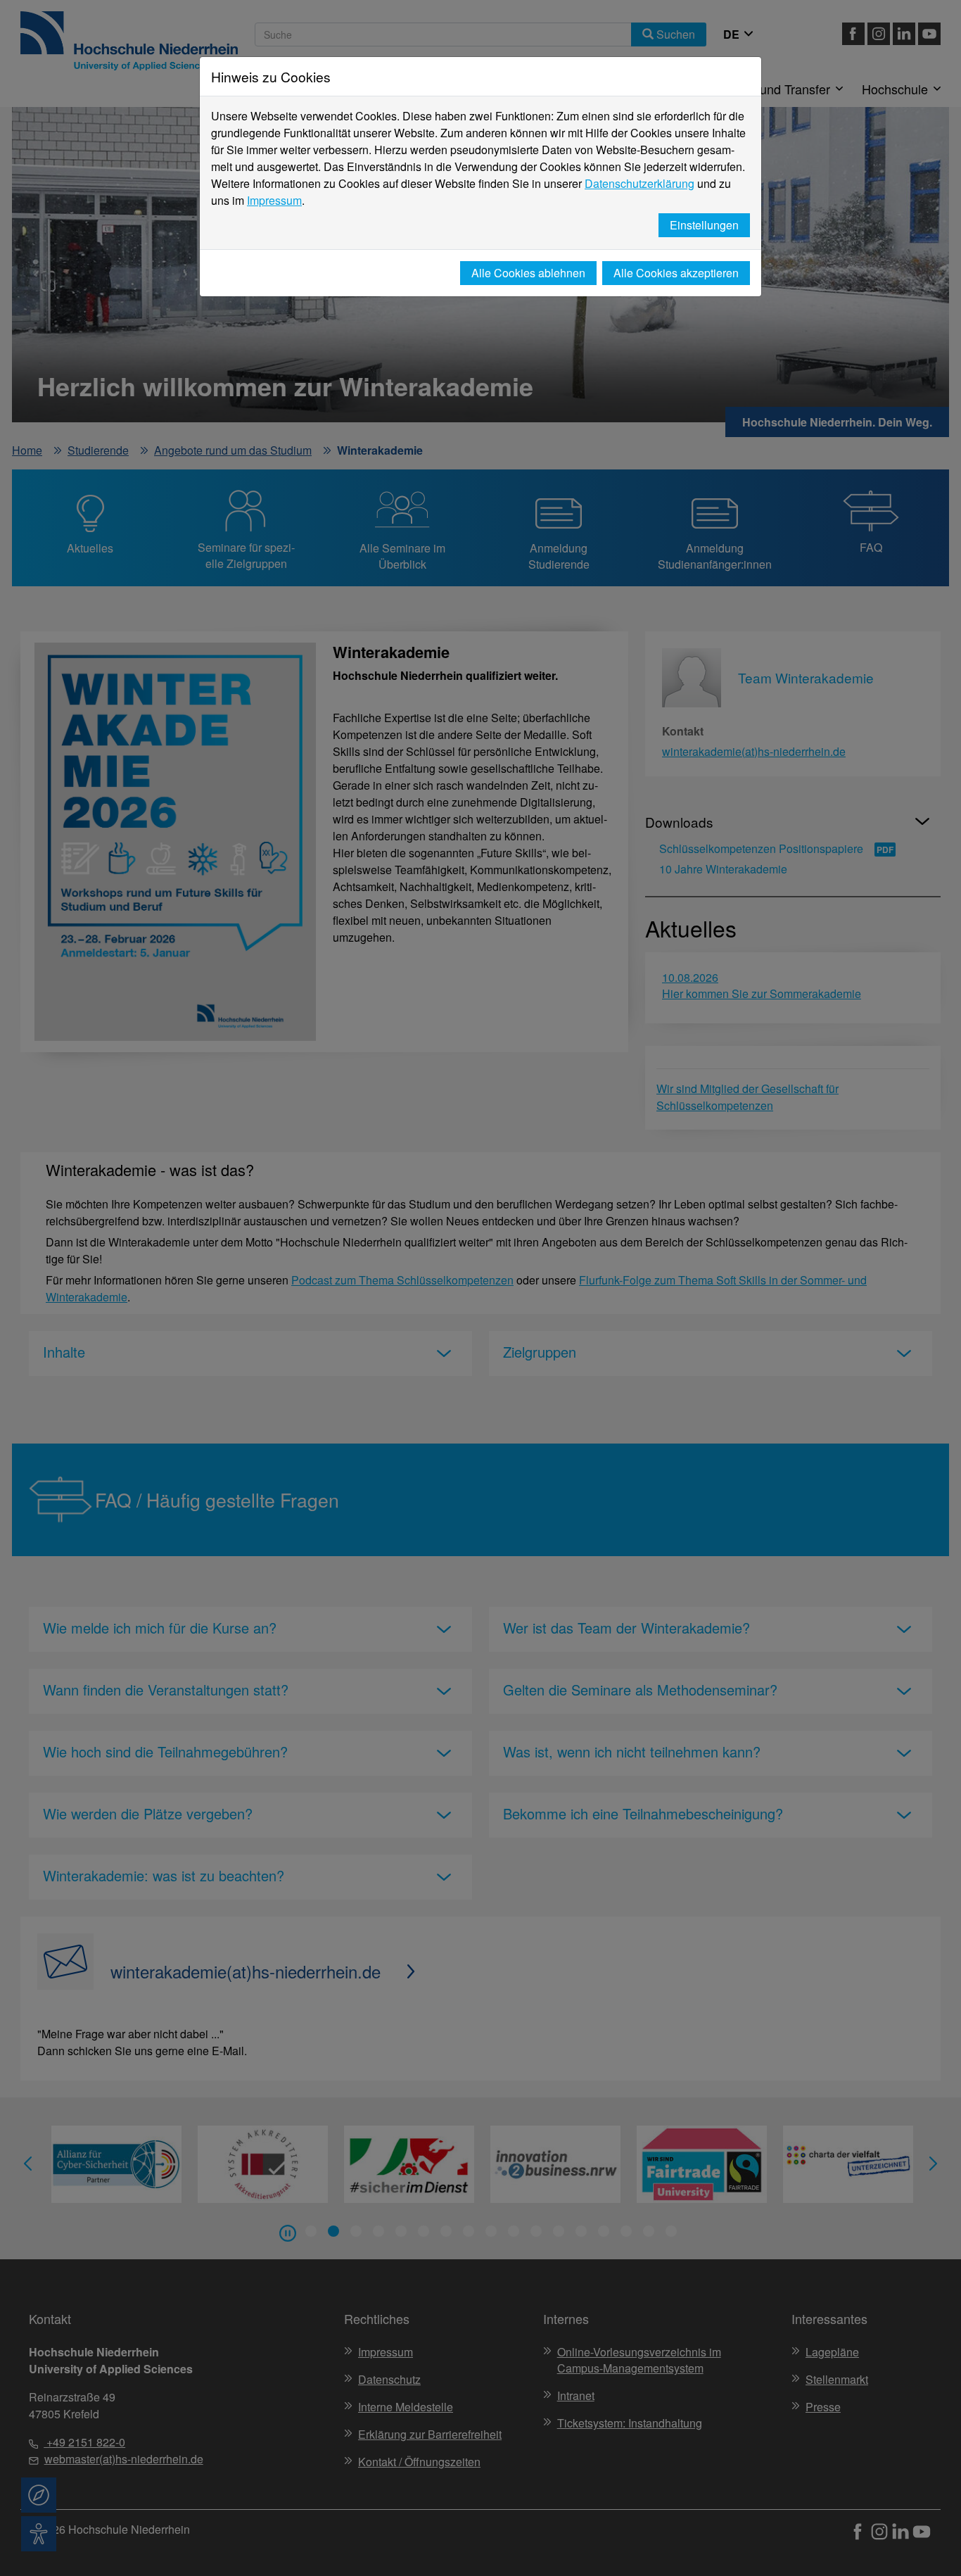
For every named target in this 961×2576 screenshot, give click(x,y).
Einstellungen (704, 225)
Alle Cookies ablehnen (528, 273)
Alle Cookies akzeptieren (676, 273)
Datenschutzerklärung (639, 183)
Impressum (274, 200)
